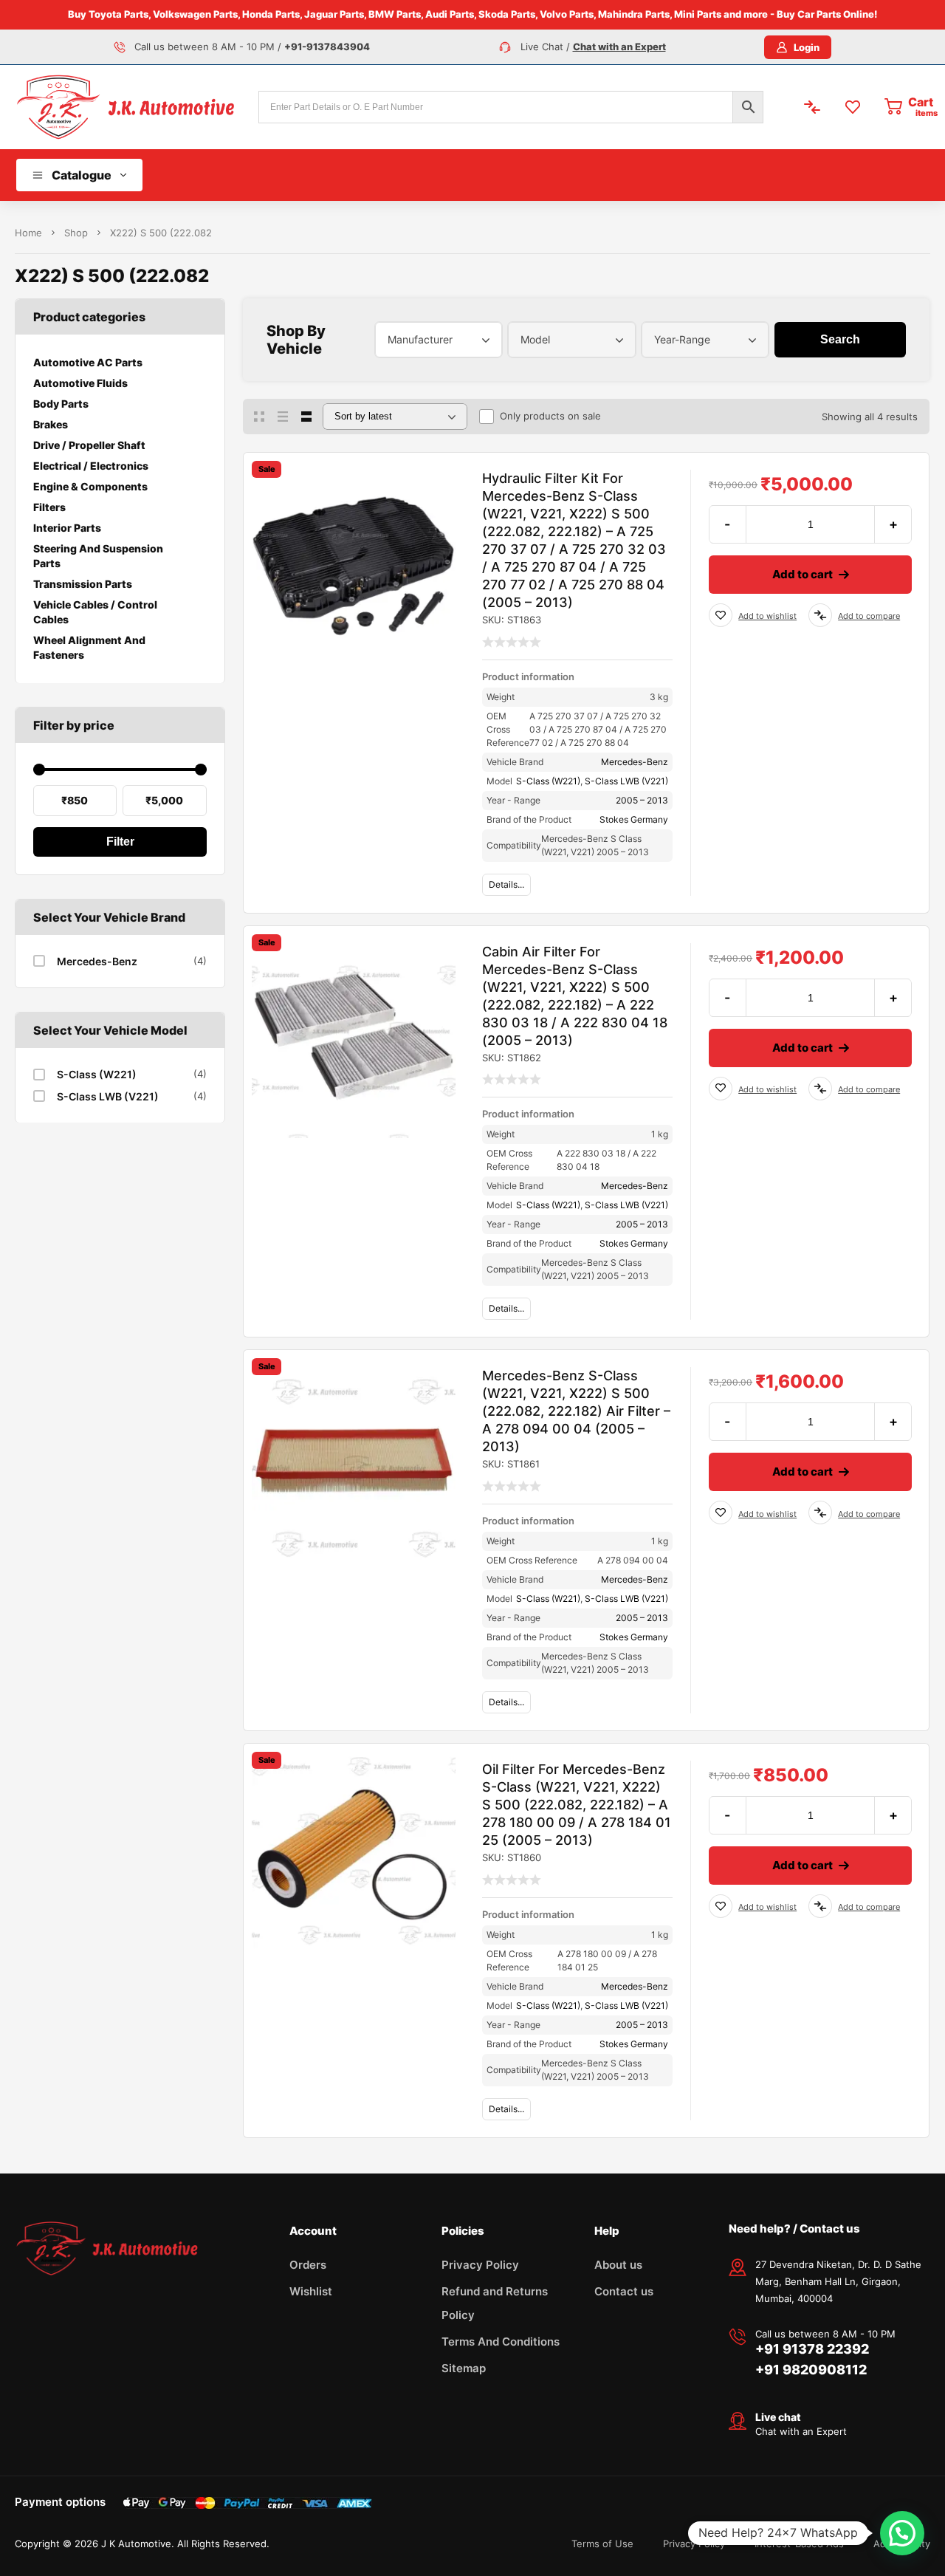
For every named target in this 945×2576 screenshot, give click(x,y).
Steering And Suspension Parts (98, 556)
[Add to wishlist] (721, 615)
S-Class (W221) (97, 1074)
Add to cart (803, 574)
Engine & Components (90, 486)
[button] (902, 2533)
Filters (49, 507)
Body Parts (61, 404)
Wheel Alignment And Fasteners (89, 647)
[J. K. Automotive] (126, 107)
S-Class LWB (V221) (108, 1096)
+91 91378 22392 (812, 2349)
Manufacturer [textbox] (420, 339)
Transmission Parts (83, 584)
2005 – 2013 (642, 800)
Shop (76, 233)
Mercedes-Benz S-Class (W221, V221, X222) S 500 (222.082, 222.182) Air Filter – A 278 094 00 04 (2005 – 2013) (576, 1411)
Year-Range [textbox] (682, 339)
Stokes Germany (634, 819)
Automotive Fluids (80, 383)
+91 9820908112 (811, 2370)
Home (28, 233)
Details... (506, 884)
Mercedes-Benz (97, 961)
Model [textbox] (535, 339)
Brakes (51, 424)
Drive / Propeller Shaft (89, 445)
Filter (120, 842)
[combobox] (439, 340)
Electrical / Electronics (91, 466)
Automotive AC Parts (88, 362)
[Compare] (820, 615)
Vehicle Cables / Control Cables (95, 612)
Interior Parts (67, 528)
